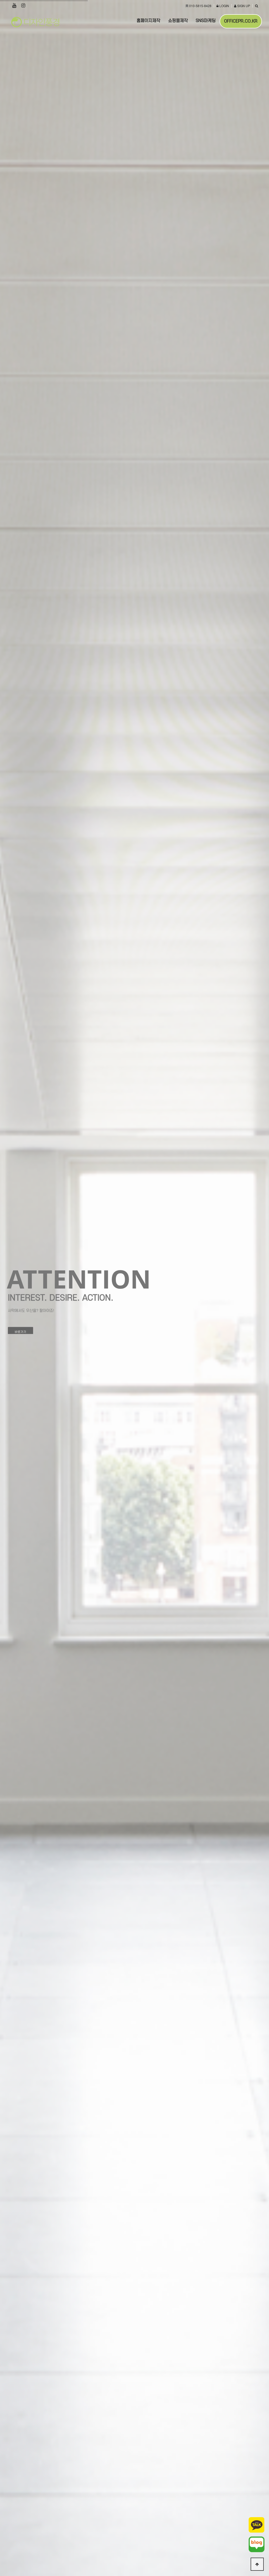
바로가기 (20, 1326)
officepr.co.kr (241, 21)
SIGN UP (243, 6)
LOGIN (224, 6)
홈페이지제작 (148, 21)
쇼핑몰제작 (178, 21)
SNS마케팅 (206, 21)
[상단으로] (257, 2564)
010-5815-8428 (200, 6)
